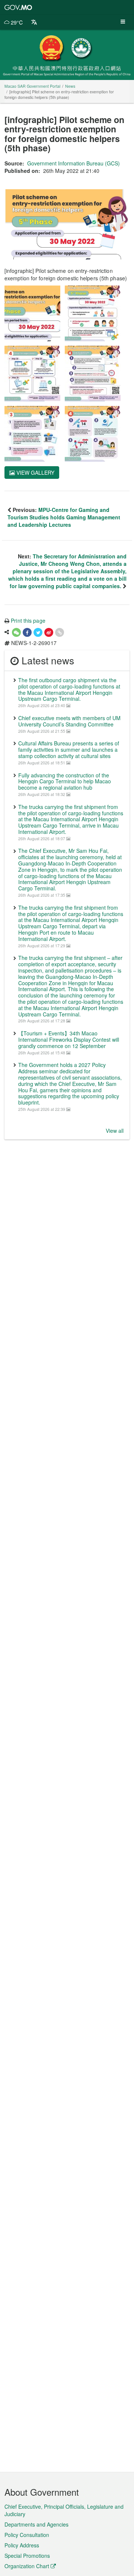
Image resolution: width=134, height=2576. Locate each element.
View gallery (35, 473)
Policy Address (22, 2545)
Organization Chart (27, 2566)
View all (115, 1131)
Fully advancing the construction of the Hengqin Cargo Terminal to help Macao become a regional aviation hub (65, 781)
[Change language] (34, 22)
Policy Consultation (27, 2535)
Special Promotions (27, 2556)
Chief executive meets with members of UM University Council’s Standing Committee (69, 721)
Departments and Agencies (36, 2524)
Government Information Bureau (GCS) (74, 163)
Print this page (28, 620)
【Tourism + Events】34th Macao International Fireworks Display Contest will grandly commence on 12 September (69, 1039)
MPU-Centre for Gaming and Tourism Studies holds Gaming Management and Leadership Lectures (64, 517)
